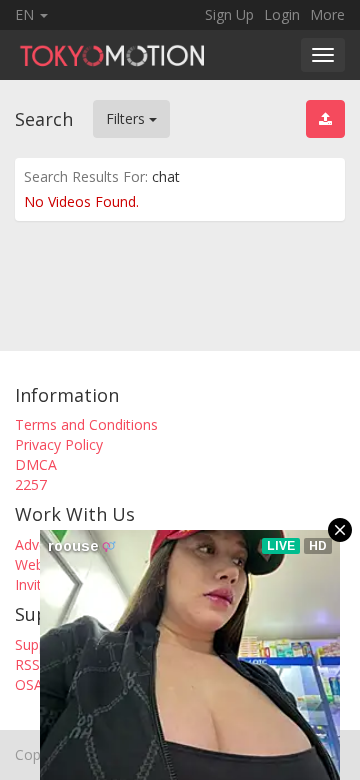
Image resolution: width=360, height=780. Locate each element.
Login (282, 14)
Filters (127, 118)
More (327, 14)
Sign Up (229, 14)
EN (26, 14)
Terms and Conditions (86, 424)
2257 (31, 484)
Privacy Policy (59, 444)
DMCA (36, 464)
